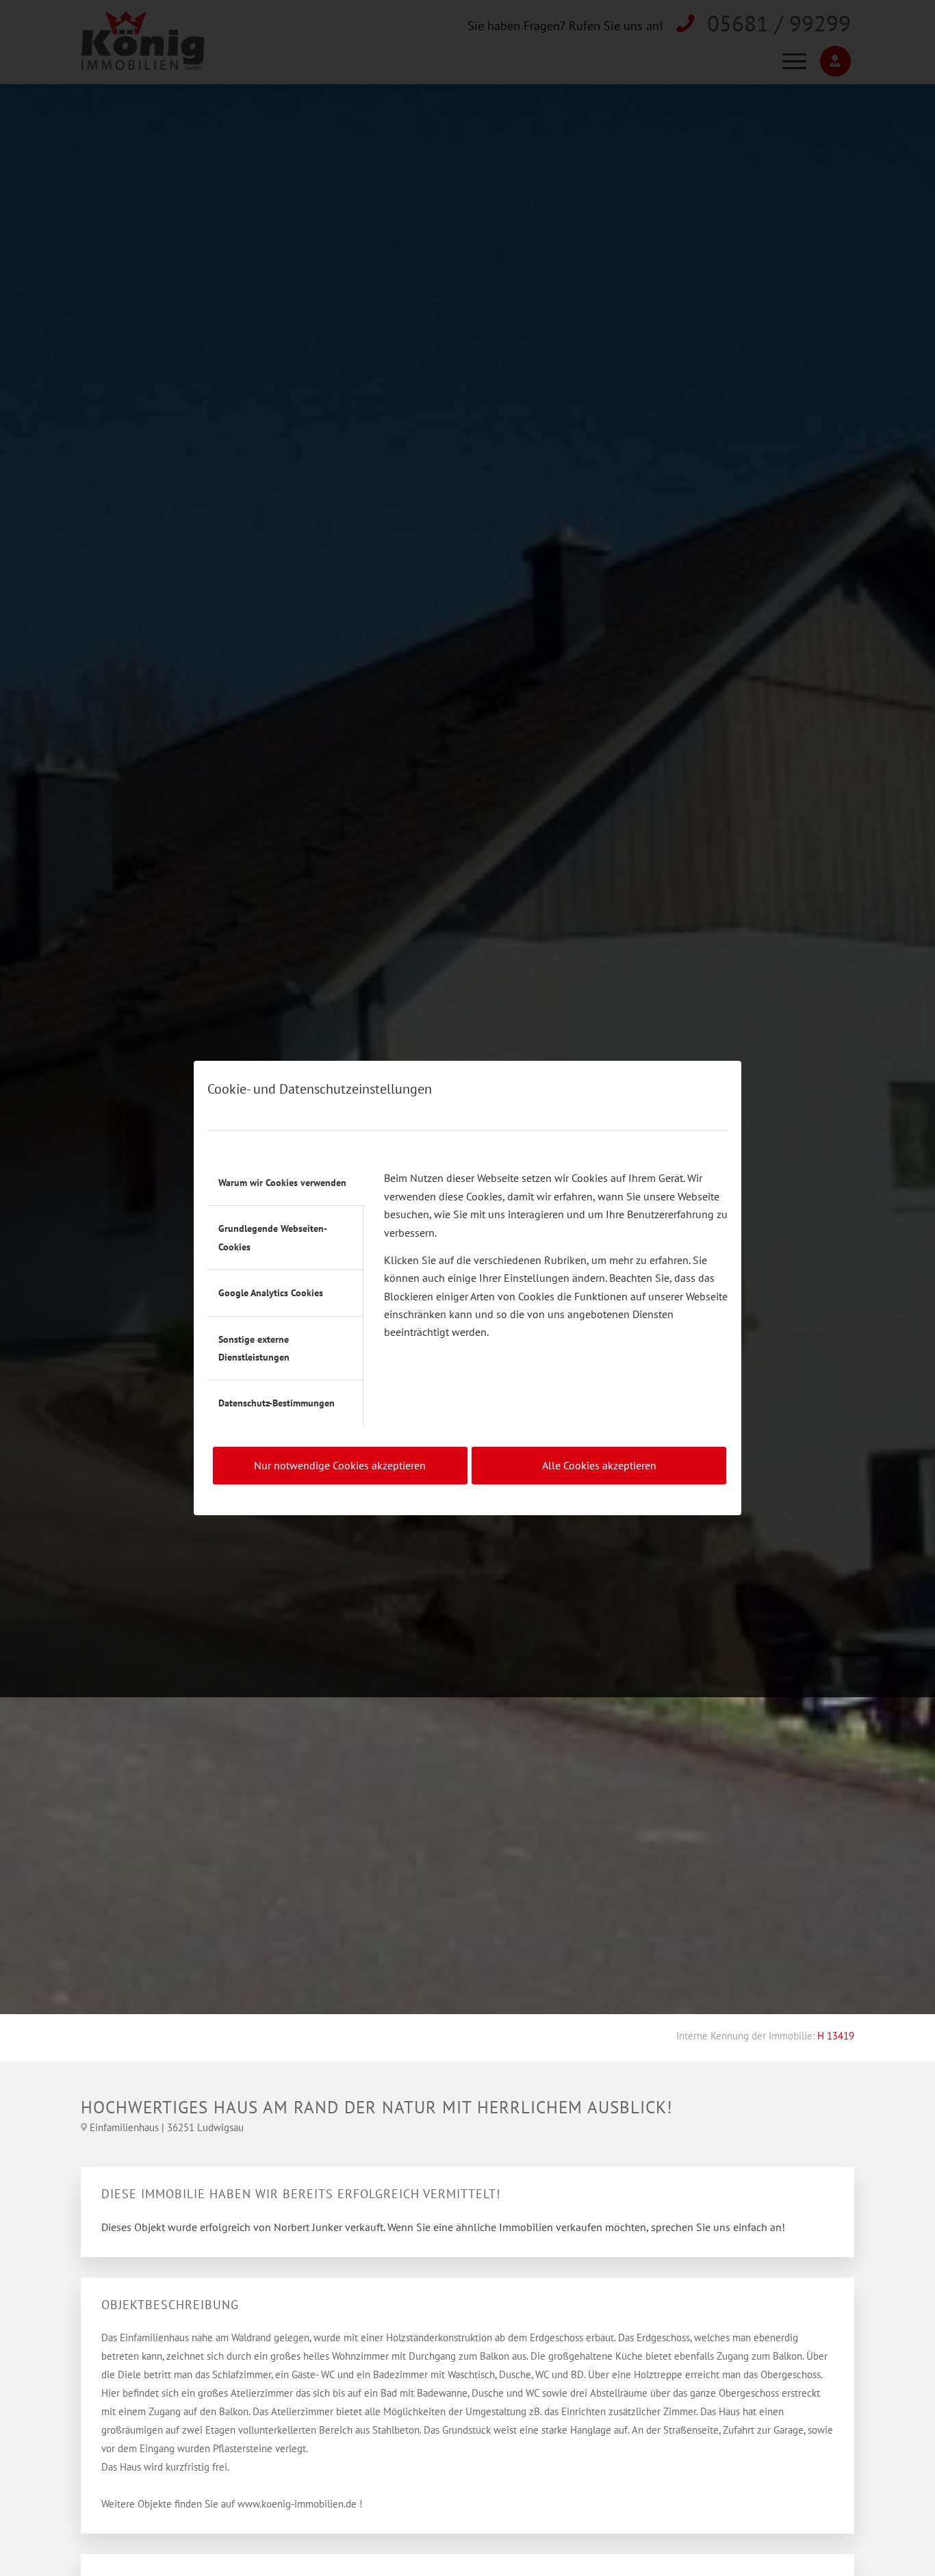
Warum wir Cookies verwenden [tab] (282, 1183)
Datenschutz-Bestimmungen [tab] (277, 1403)
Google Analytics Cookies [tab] (271, 1293)
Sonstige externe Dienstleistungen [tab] (254, 1348)
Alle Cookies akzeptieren (599, 1465)
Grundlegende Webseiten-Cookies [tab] (273, 1237)
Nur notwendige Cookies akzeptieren (340, 1465)
